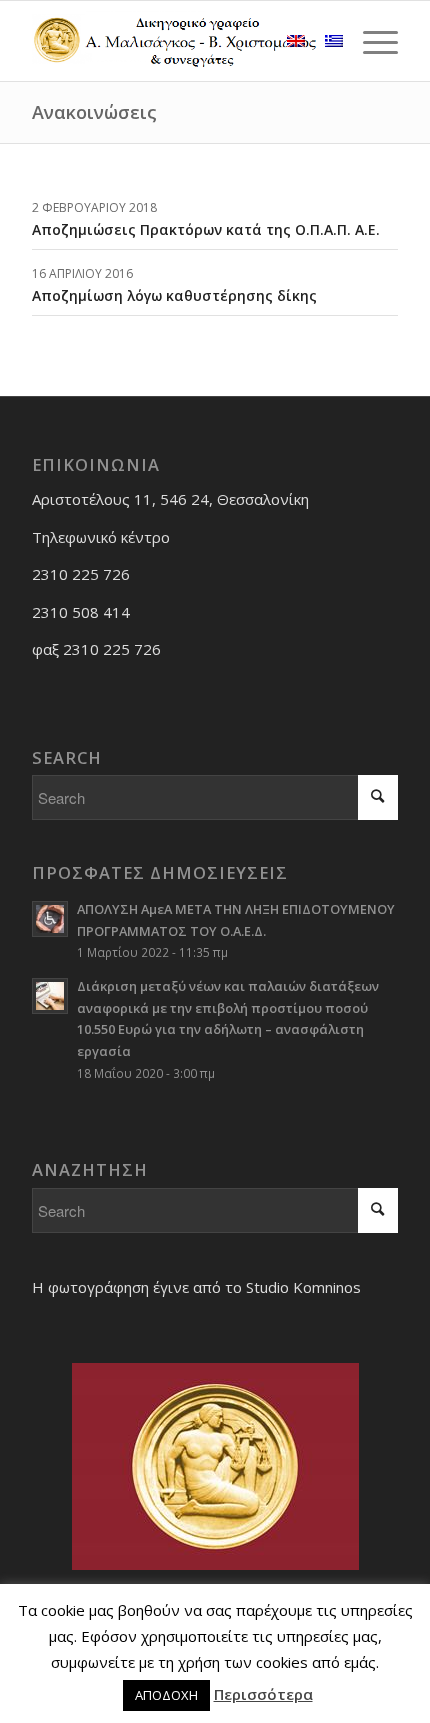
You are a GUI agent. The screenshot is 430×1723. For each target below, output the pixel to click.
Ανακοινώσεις (94, 112)
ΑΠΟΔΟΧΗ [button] (166, 1695)
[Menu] (370, 41)
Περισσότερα (263, 1694)
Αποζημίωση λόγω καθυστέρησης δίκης (174, 295)
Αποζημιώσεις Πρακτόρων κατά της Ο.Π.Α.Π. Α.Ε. (206, 229)
